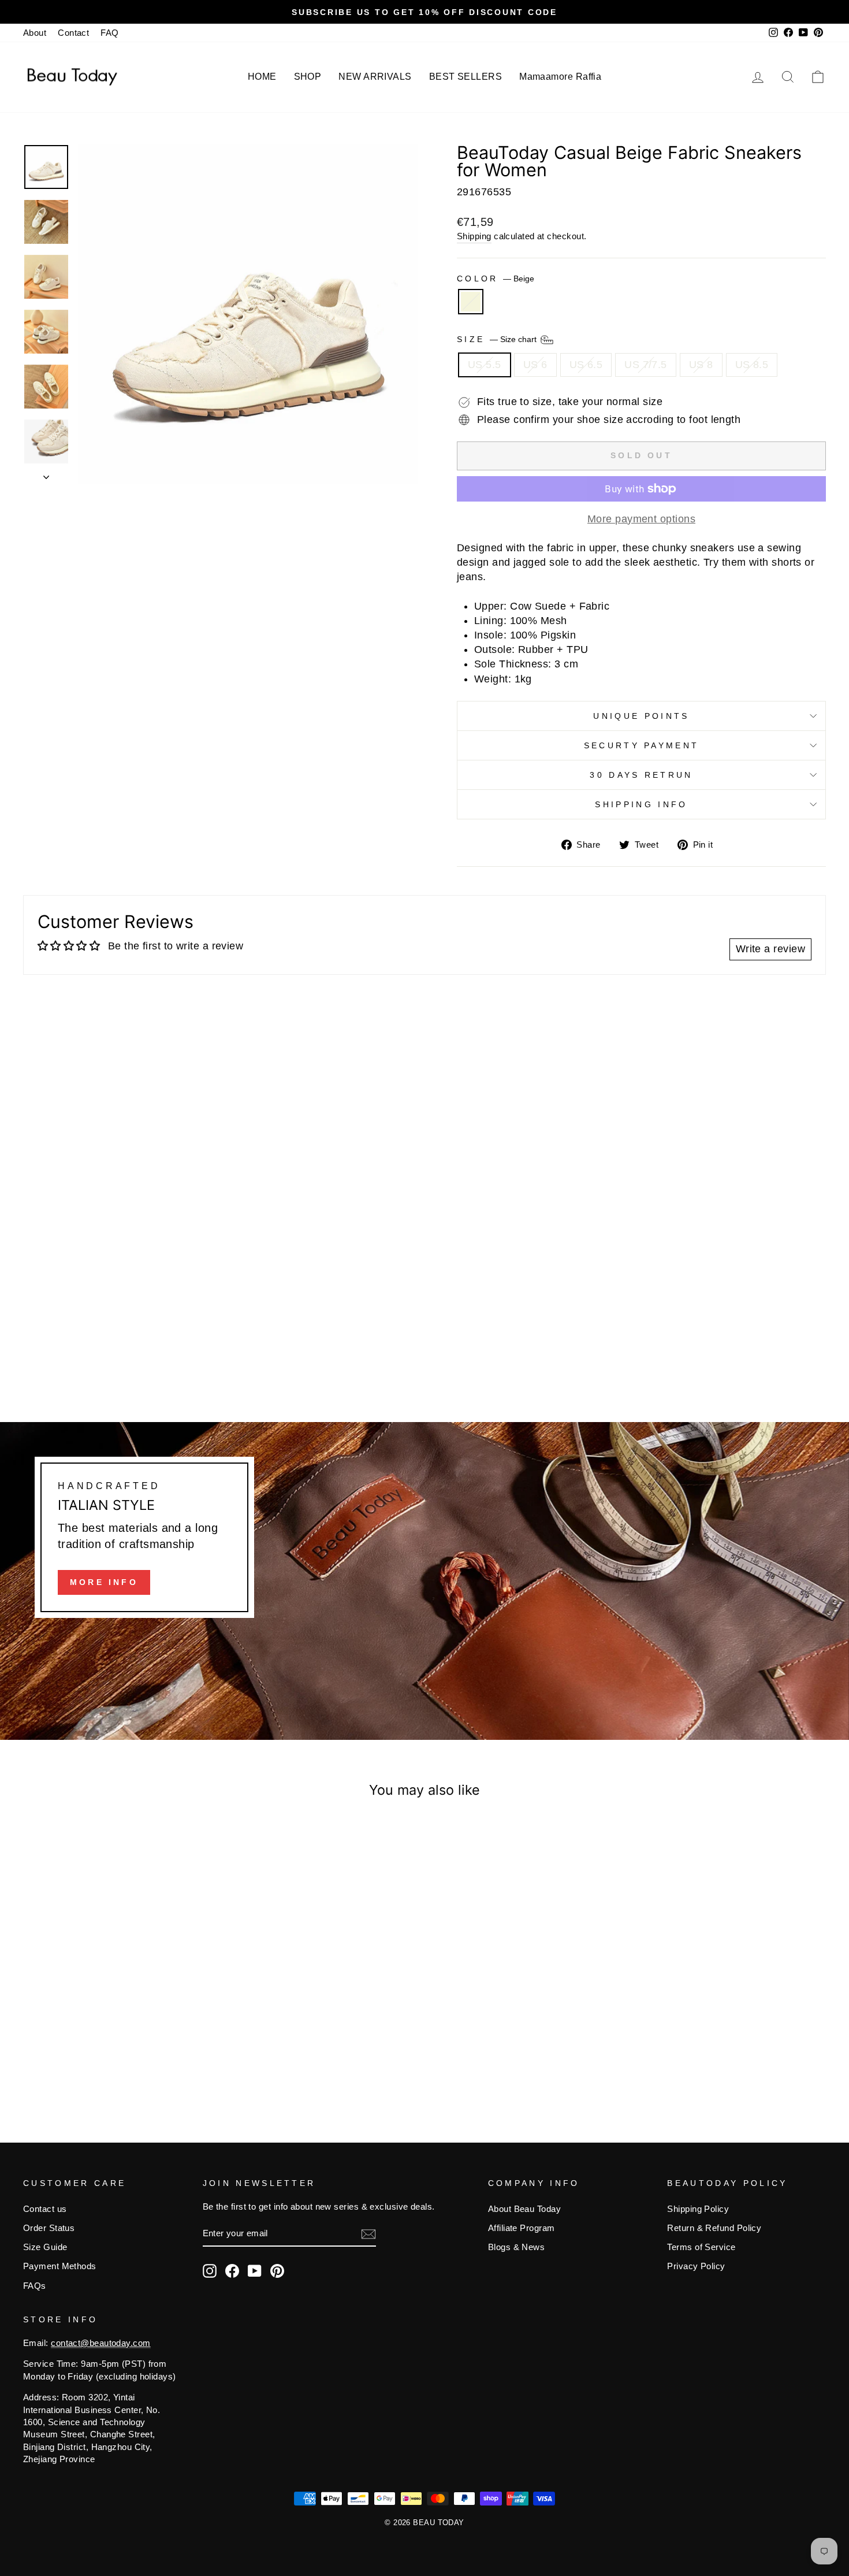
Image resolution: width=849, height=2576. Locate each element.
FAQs (35, 2286)
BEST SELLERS (466, 77)
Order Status (49, 2228)
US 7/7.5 (646, 365)
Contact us (45, 2209)
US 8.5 (752, 365)
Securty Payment (642, 745)
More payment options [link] (641, 519)
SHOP (308, 77)
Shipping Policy (698, 2209)
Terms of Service (701, 2247)
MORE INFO (104, 1582)
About (35, 33)
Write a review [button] (770, 949)
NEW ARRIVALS (375, 77)
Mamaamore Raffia (560, 77)
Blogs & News (516, 2247)
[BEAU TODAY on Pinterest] (277, 2271)
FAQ (109, 33)
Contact (73, 33)
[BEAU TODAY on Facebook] (232, 2271)
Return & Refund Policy (714, 2228)
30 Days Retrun (641, 775)
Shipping (474, 236)
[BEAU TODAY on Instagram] (210, 2271)
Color (496, 279)
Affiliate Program (522, 2228)
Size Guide (45, 2247)
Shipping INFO (641, 804)
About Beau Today (524, 2209)
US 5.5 (485, 365)
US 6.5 (586, 365)
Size (498, 339)
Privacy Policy (696, 2266)
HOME (262, 77)
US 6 (535, 365)
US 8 (701, 365)
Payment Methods (60, 2266)
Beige (471, 302)
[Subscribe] (368, 2234)
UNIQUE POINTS (641, 716)
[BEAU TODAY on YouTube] (255, 2271)
